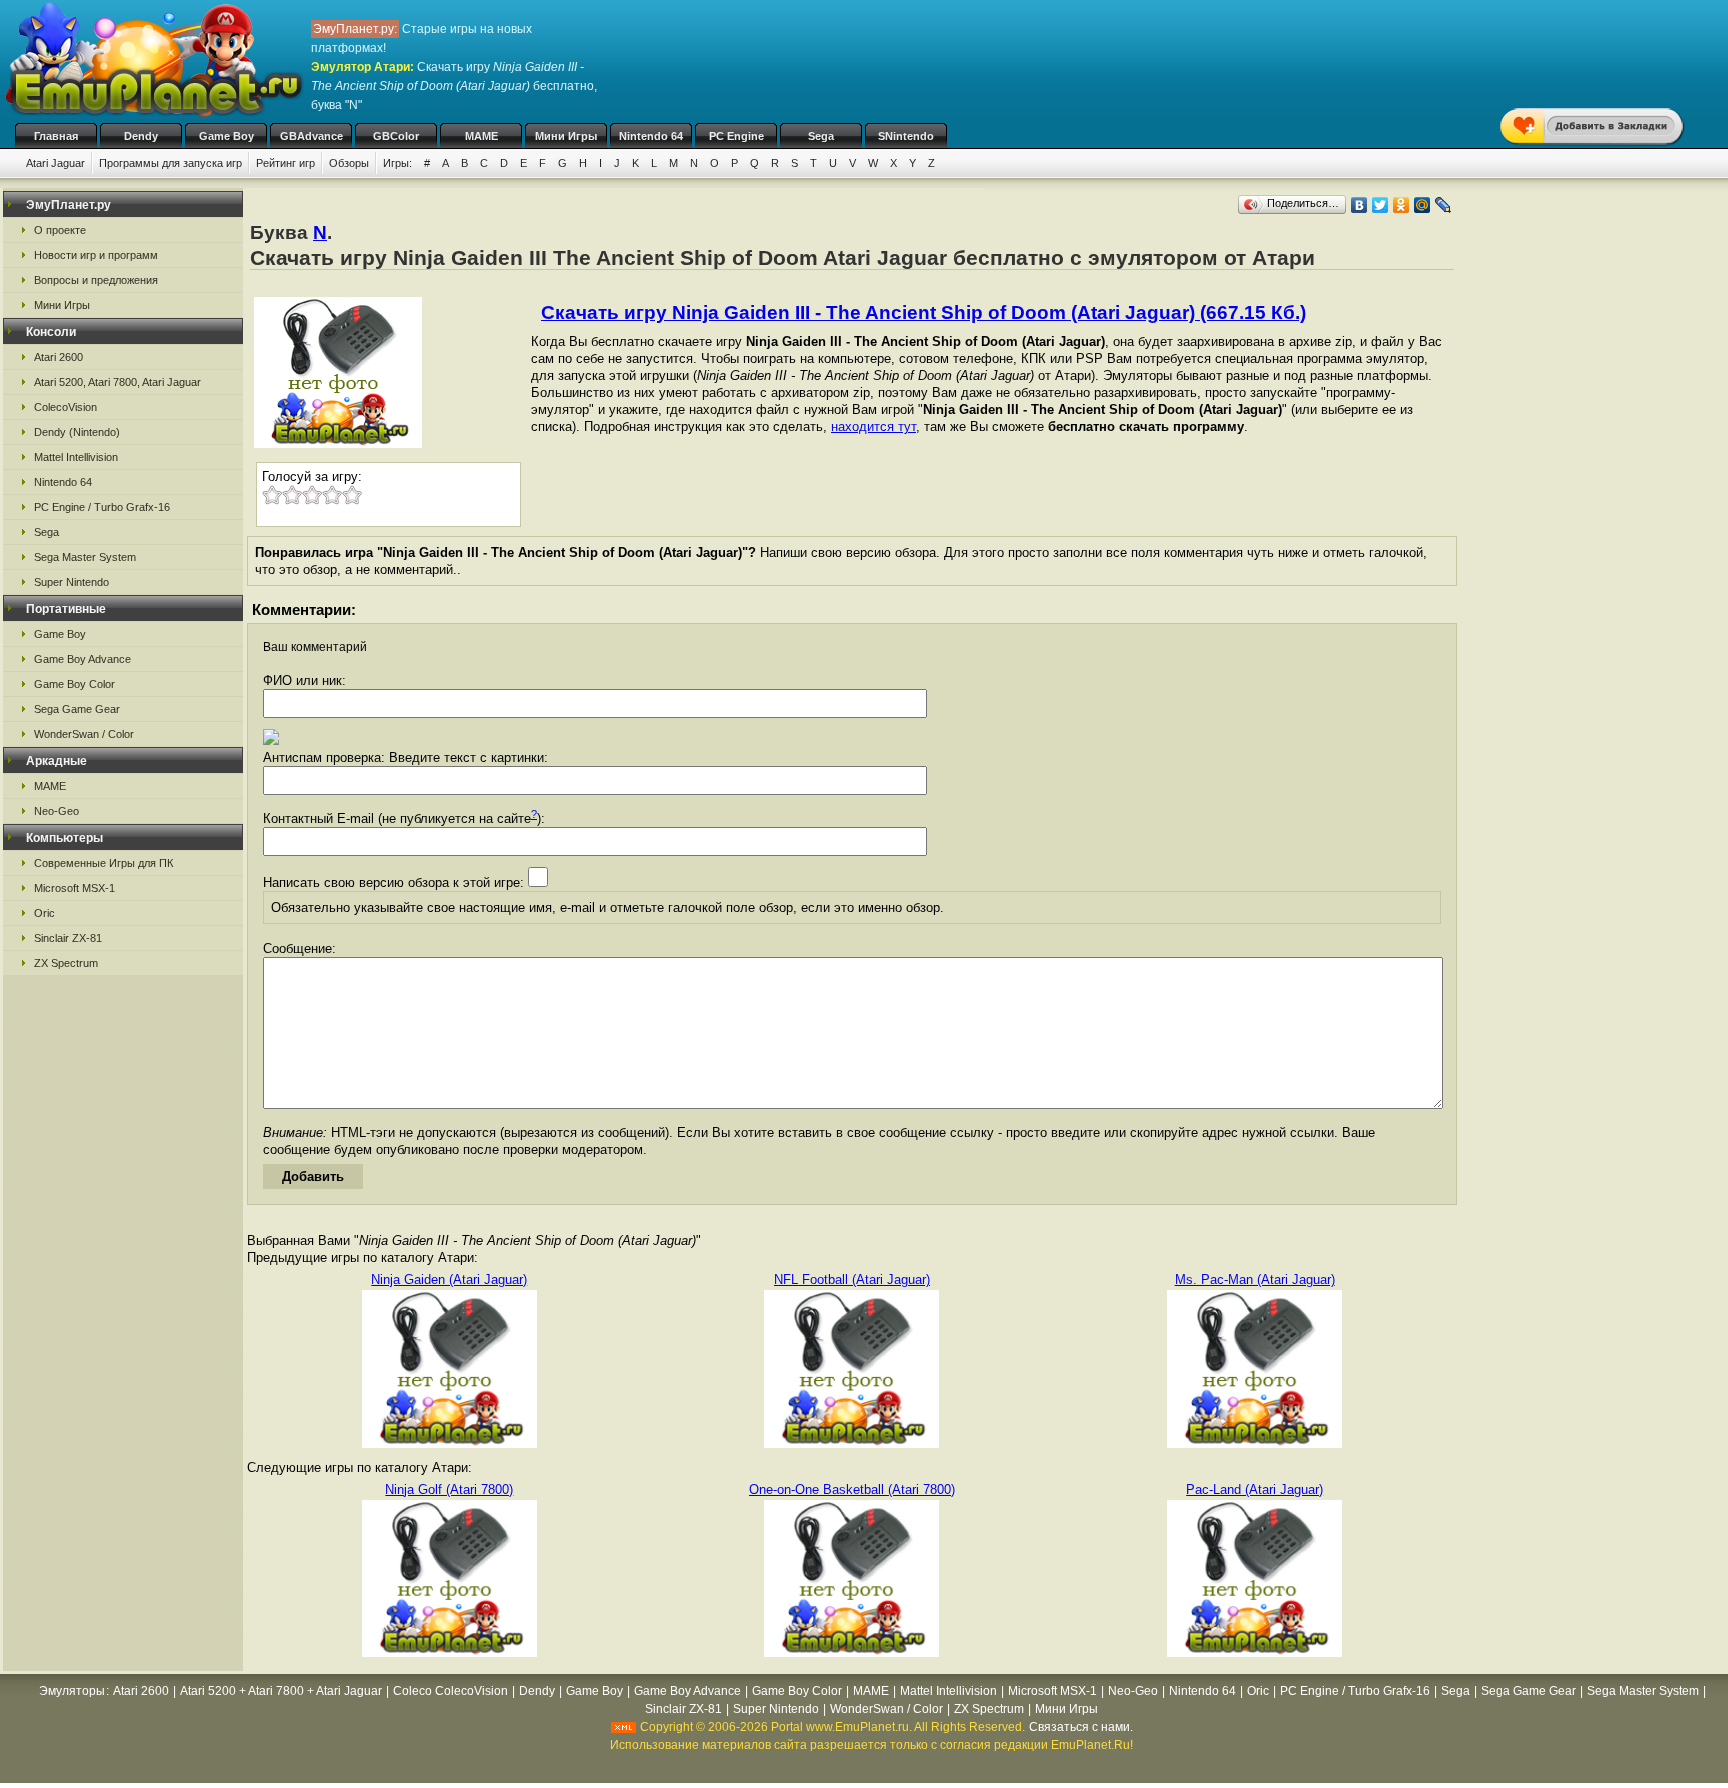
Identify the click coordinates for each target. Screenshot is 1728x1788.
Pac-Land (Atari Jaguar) (1254, 1489)
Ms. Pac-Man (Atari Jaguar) (1255, 1279)
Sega (821, 136)
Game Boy (226, 136)
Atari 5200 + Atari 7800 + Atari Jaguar (281, 1691)
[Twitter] (1380, 205)
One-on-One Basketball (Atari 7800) (852, 1489)
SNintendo (906, 136)
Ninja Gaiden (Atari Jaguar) (449, 1279)
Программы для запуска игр (170, 163)
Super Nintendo (71, 582)
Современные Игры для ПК (103, 863)
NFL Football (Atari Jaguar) (852, 1279)
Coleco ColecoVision (450, 1691)
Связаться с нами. (1081, 1727)
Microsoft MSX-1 (74, 888)
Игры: (397, 163)
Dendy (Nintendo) (77, 432)
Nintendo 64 (651, 136)
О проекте (60, 230)
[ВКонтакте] (1359, 205)
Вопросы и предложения (96, 280)
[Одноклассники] (1401, 205)
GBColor (396, 136)
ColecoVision (65, 407)
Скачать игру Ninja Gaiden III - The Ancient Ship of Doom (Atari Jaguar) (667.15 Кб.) (923, 312)
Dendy (141, 136)
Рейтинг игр (285, 163)
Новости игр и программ (96, 255)
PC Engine (736, 136)
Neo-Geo (56, 811)
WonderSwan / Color (84, 734)
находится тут (873, 426)
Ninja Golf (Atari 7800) (449, 1489)
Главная (56, 136)
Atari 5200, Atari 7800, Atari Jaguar (117, 382)
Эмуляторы (72, 1691)
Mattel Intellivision (76, 457)
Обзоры (349, 163)
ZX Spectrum (66, 963)
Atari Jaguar (55, 163)
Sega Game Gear (77, 709)
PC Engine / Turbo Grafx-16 (102, 507)
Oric (44, 913)
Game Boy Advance (82, 659)
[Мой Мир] (1422, 205)
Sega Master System (85, 557)
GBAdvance (311, 136)
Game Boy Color (74, 684)
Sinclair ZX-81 (68, 938)
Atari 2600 (58, 357)
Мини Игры (566, 136)
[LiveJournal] (1443, 205)
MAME (481, 136)
